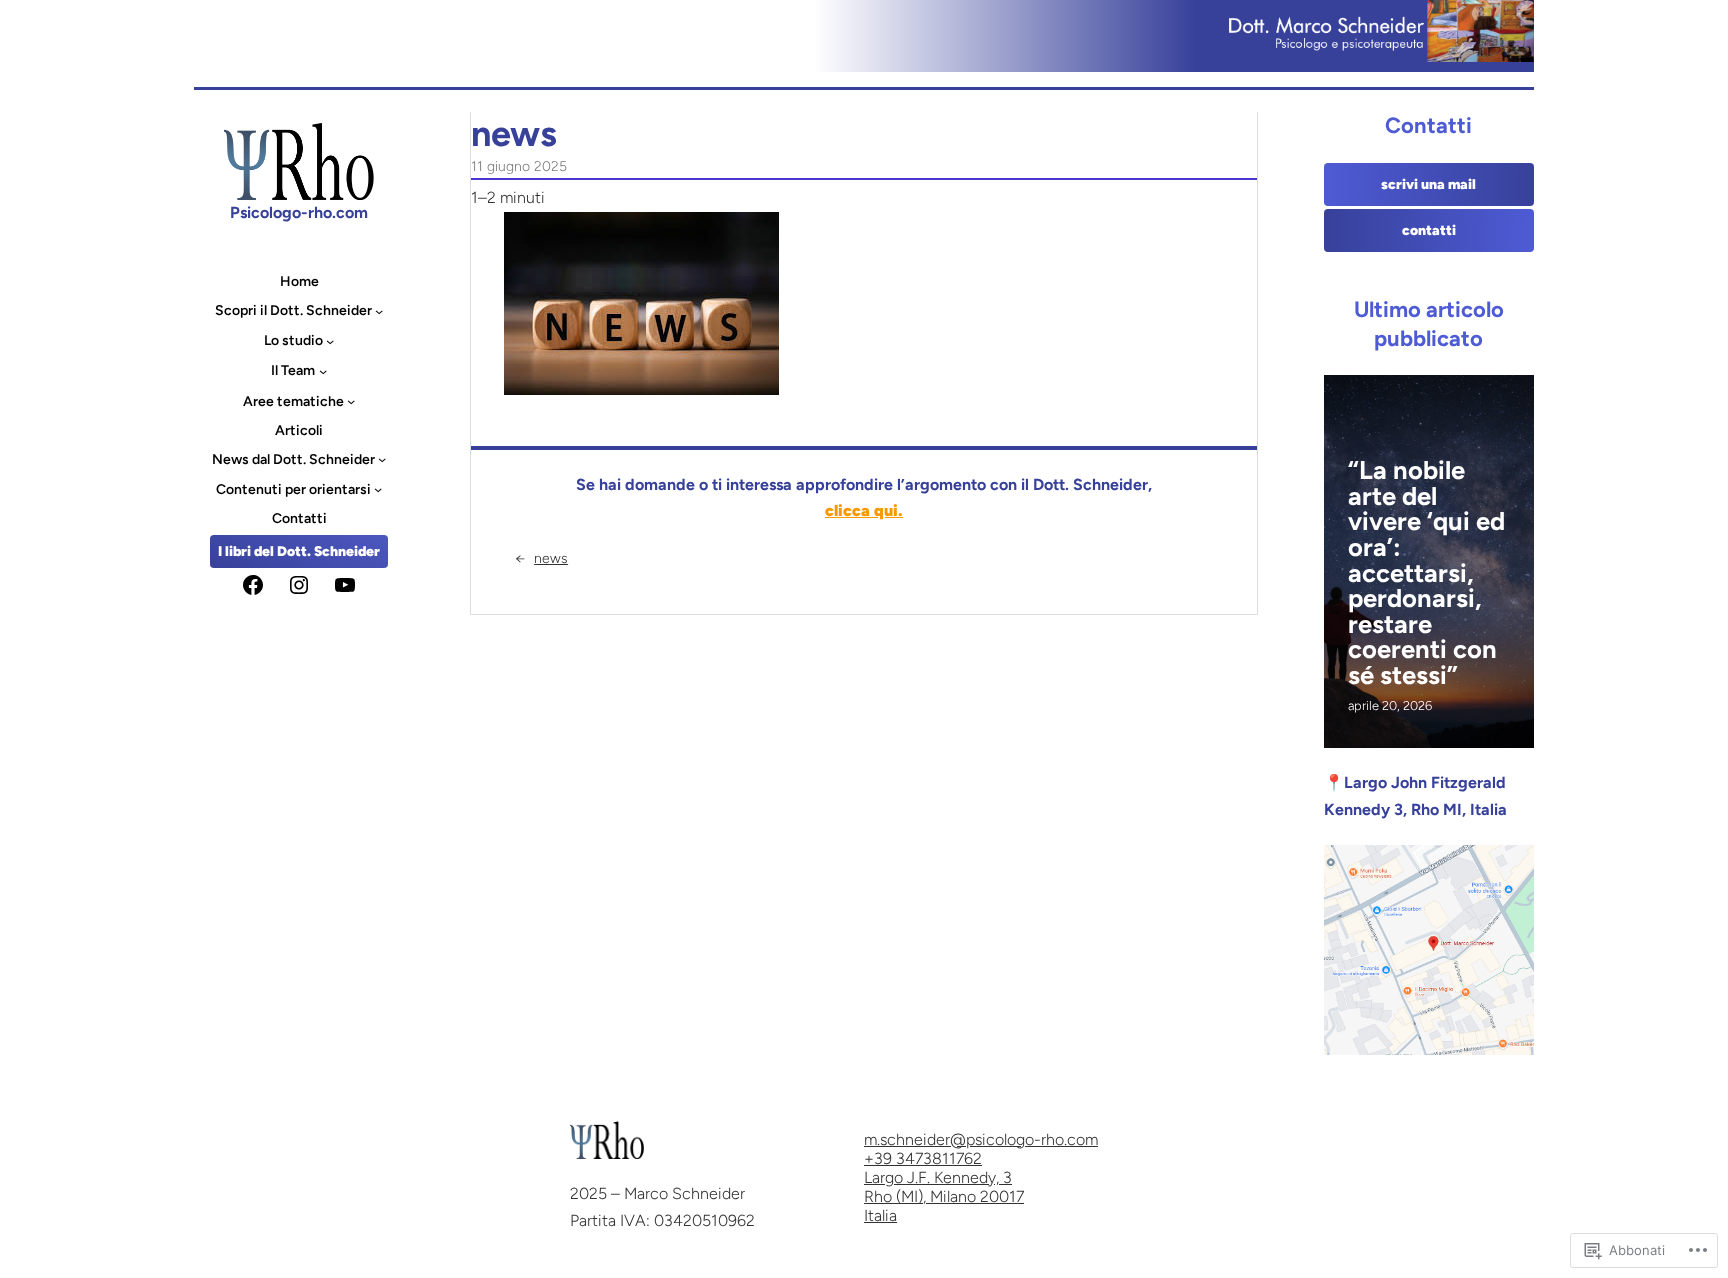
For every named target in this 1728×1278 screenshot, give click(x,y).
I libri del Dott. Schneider (299, 551)
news (551, 558)
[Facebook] (253, 585)
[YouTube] (345, 585)
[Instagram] (299, 585)
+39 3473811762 (923, 1158)
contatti (1429, 230)
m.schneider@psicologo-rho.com (981, 1139)
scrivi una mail (1428, 184)
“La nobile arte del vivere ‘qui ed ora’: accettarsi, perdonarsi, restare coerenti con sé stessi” (1426, 572)
